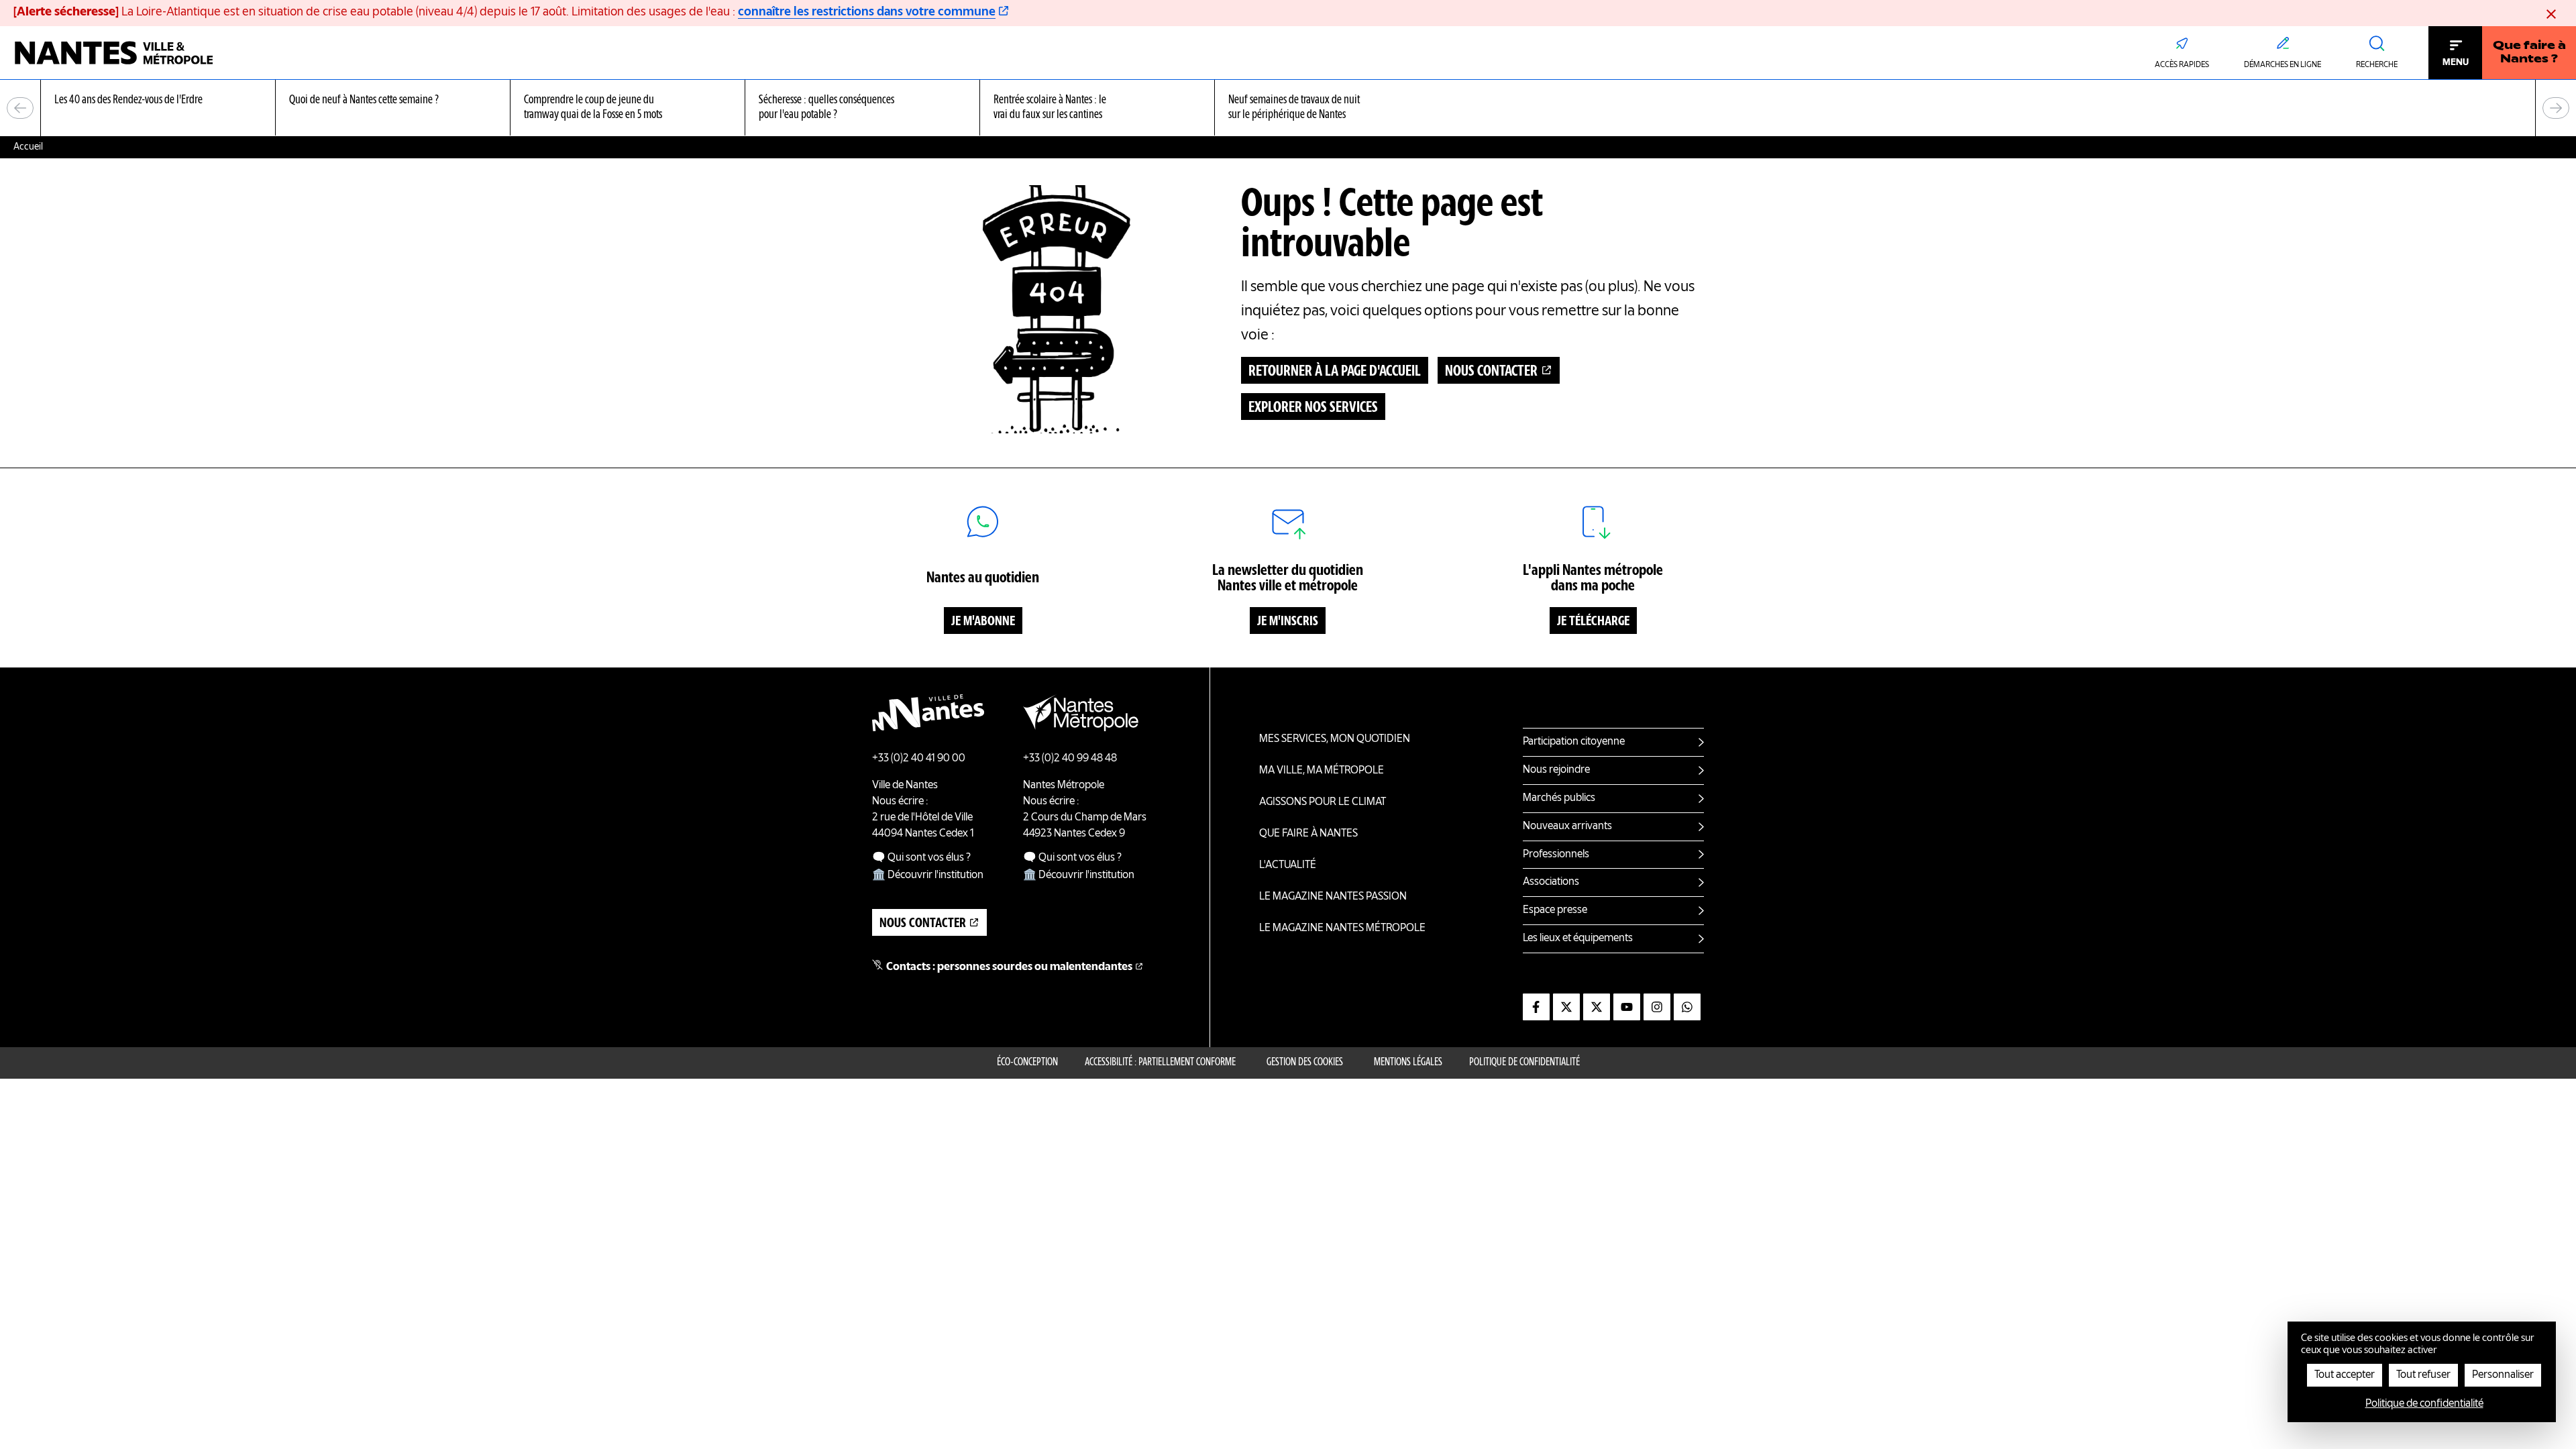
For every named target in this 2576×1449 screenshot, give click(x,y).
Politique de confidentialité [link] (2424, 1404)
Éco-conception (1027, 1063)
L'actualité (1288, 865)
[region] (1288, 108)
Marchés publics (1559, 798)
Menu (2456, 62)
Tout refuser (2423, 1375)
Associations (1551, 882)
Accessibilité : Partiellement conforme (1160, 1063)
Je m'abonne (983, 622)
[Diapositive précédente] (20, 108)
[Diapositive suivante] (2556, 108)
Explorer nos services (1313, 408)
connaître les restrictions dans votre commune (867, 12)
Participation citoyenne (1574, 742)
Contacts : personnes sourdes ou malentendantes (1009, 967)
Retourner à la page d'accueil (1335, 372)
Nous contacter (1491, 372)
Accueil (28, 147)
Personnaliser (2503, 1375)
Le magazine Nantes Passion (1333, 897)
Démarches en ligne (2283, 65)
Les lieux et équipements (1578, 938)
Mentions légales (1408, 1063)
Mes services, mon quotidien (1335, 739)
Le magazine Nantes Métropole (1342, 928)
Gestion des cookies (1305, 1063)
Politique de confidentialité (1524, 1063)
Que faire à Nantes (1308, 834)
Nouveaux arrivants (1567, 826)
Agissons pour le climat (1323, 802)
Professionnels (1556, 855)
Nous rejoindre (1556, 770)
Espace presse (1555, 910)
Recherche (2377, 65)
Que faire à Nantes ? (2529, 53)
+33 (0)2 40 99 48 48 (1070, 759)
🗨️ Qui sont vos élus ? (921, 858)
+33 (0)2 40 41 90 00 (919, 759)
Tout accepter (2345, 1375)
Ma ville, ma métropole (1322, 771)
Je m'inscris (1288, 622)
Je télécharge (1593, 622)
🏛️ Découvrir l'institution (928, 875)
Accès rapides (2182, 65)
